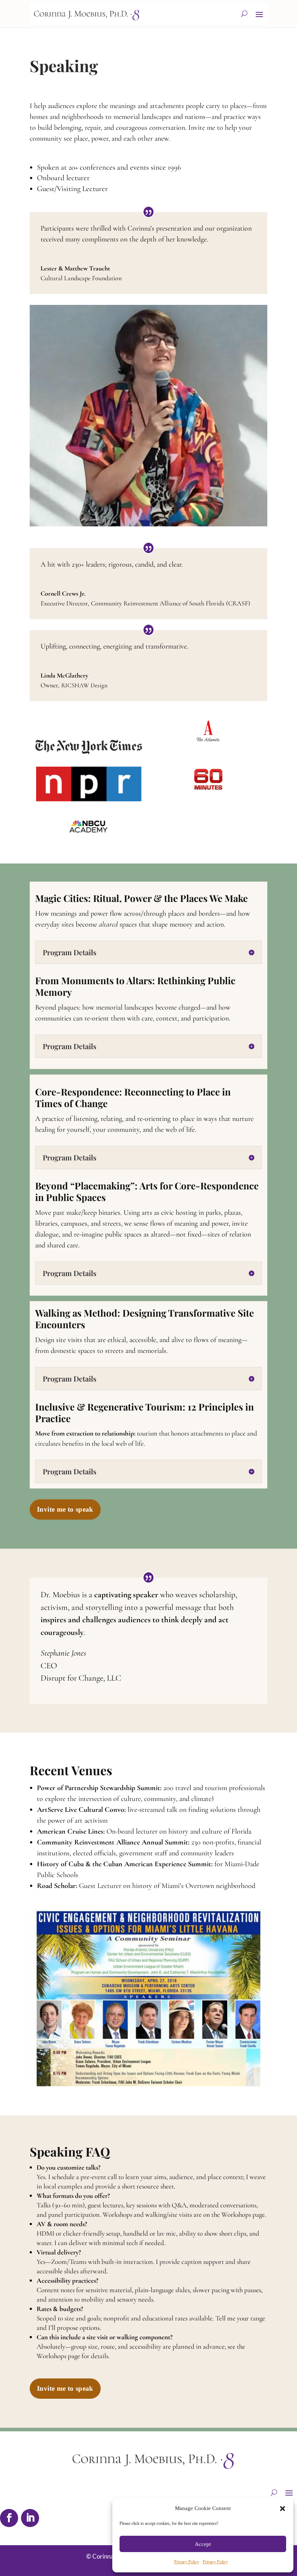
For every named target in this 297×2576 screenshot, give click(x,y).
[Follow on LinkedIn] (30, 2518)
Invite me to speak (65, 1509)
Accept (203, 2544)
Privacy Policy (187, 2562)
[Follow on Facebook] (9, 2518)
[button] (283, 2509)
